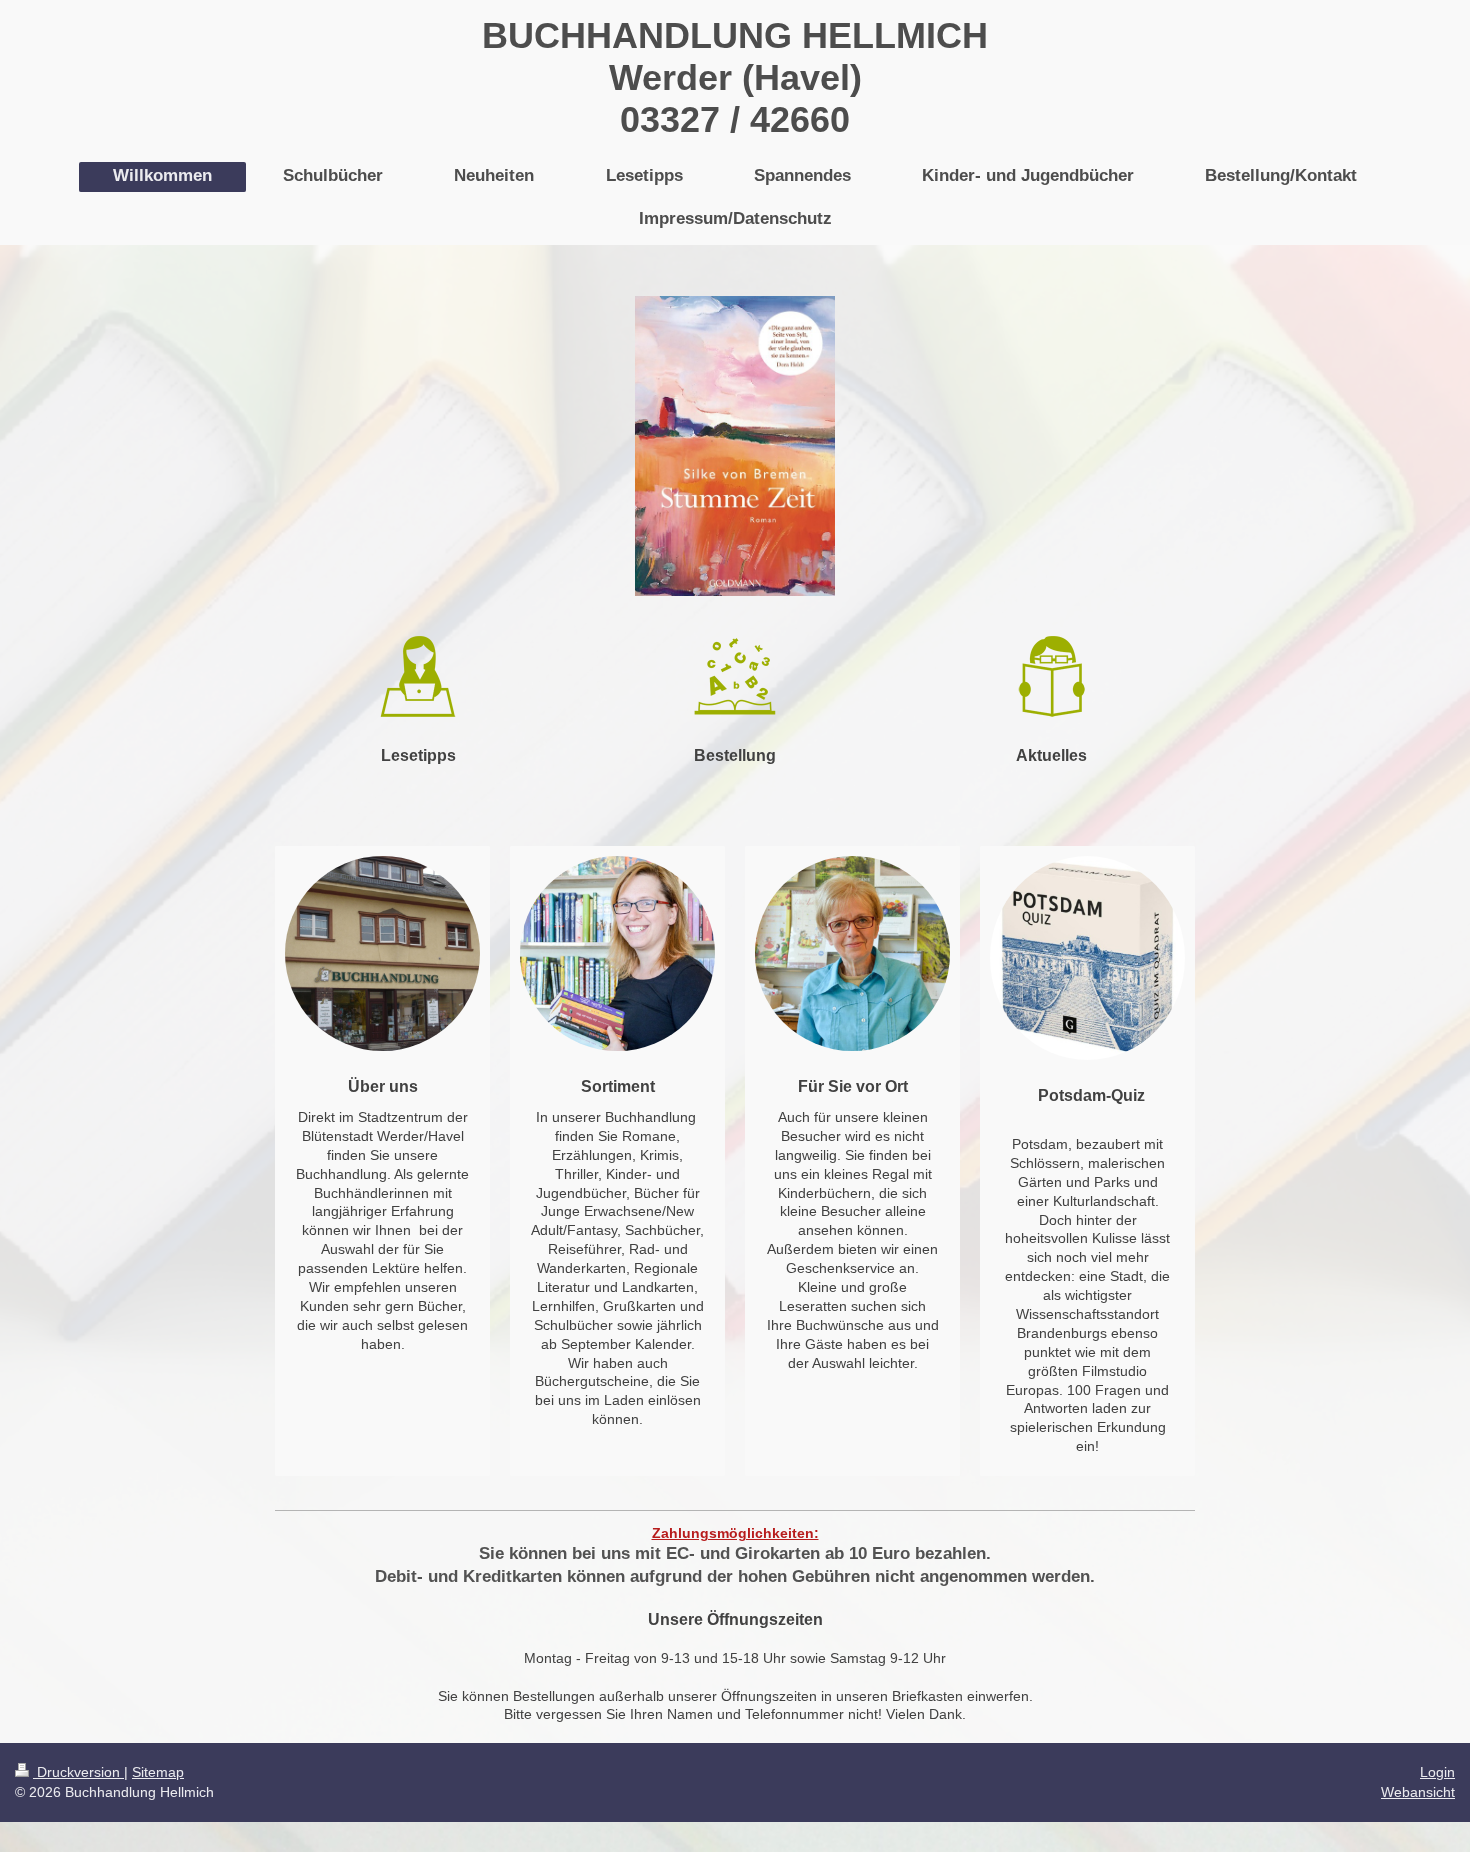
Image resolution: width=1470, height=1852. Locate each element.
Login (1437, 1772)
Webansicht (1418, 1792)
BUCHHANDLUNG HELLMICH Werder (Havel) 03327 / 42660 (735, 77)
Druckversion (78, 1772)
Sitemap (158, 1772)
